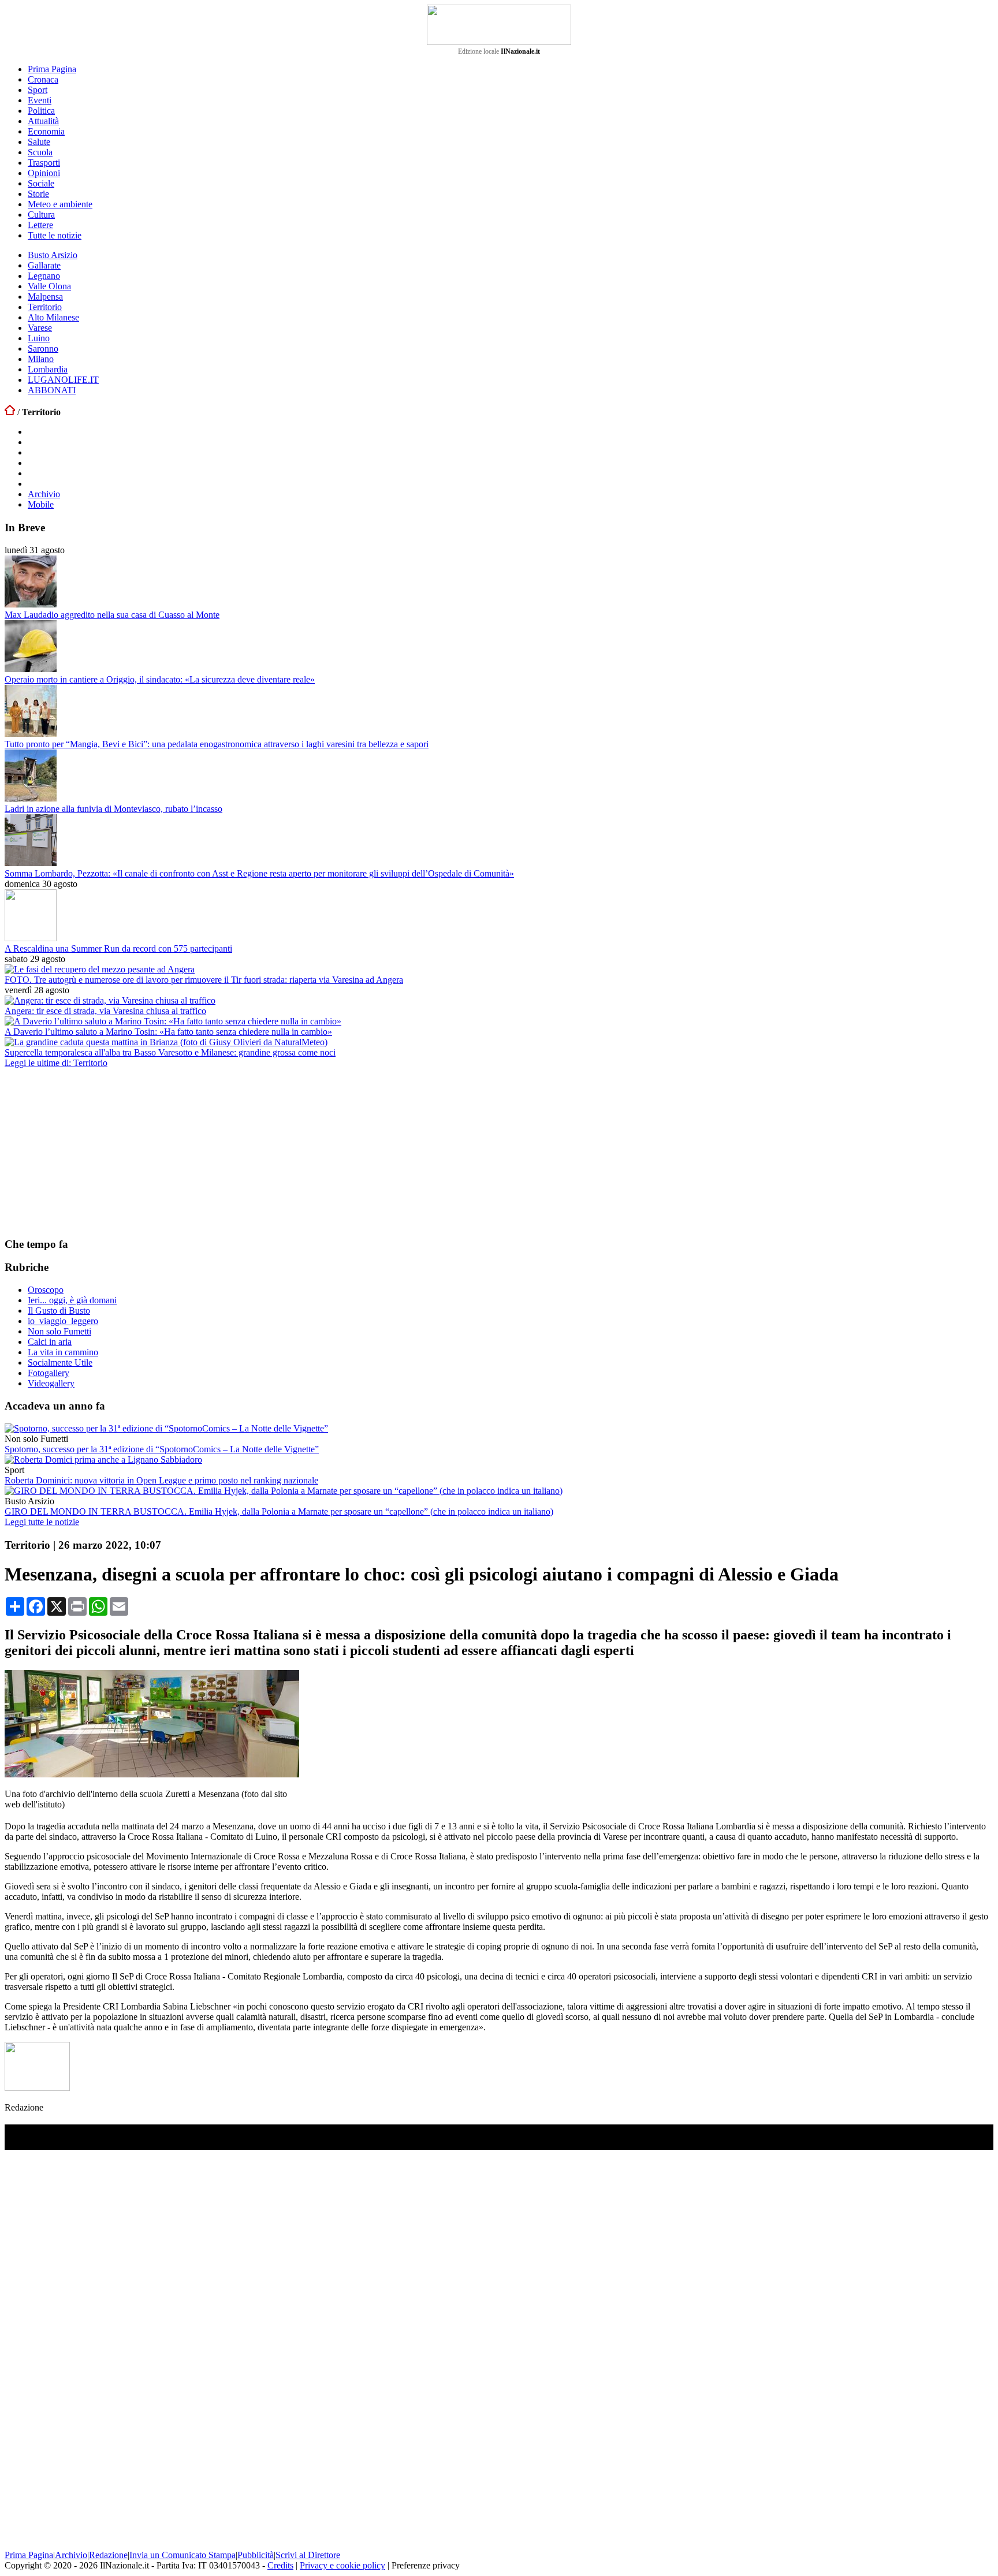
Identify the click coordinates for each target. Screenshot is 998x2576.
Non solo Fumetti (59, 1331)
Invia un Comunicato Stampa (183, 2555)
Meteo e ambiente (60, 204)
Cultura (41, 215)
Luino (39, 338)
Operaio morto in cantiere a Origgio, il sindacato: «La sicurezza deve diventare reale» (160, 679)
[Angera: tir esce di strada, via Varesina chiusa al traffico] (110, 1000)
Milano (41, 359)
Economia (46, 131)
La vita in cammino (63, 1352)
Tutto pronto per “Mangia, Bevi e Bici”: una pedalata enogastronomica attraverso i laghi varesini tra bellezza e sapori (217, 744)
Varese (40, 328)
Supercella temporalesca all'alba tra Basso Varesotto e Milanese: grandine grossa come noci (170, 1052)
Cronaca (43, 79)
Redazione (108, 2555)
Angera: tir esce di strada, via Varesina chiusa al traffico (105, 1011)
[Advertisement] (91, 1152)
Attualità (43, 121)
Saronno (43, 348)
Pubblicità (256, 2555)
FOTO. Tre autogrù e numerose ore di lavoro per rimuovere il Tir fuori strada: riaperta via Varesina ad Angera (204, 980)
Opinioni (44, 173)
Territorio (45, 307)
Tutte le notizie (55, 235)
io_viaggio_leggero (63, 1321)
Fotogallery (49, 1373)
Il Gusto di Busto (59, 1311)
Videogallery (51, 1383)
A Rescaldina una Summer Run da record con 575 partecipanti (118, 948)
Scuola (40, 152)
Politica (41, 111)
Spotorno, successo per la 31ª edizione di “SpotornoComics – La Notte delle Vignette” (162, 1449)
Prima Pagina (52, 69)
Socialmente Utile (60, 1362)
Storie (38, 194)
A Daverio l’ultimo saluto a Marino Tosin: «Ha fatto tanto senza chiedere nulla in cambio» (168, 1032)
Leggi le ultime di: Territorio (56, 1063)
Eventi (40, 100)
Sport (38, 90)
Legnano (44, 276)
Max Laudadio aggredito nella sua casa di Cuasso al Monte (112, 615)
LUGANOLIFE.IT (63, 380)
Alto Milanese (53, 317)
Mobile (41, 504)
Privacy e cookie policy (342, 2565)
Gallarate (44, 265)
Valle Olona (49, 286)
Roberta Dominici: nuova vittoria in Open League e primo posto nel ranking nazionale (161, 1480)
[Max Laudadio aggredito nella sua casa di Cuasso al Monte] (31, 604)
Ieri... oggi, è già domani (72, 1300)
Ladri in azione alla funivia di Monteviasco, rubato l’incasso (113, 809)
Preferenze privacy (426, 2565)
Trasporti (44, 163)
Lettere (40, 225)
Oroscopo (46, 1290)
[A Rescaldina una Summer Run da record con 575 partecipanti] (31, 938)
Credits (280, 2565)
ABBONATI (52, 390)
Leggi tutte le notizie (42, 1522)
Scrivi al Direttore (308, 2555)
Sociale (41, 183)
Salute (39, 142)
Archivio (44, 494)
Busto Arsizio (53, 255)
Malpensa (45, 297)
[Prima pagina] (10, 412)
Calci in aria (50, 1342)
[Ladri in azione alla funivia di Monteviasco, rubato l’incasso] (31, 798)
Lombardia (48, 369)
